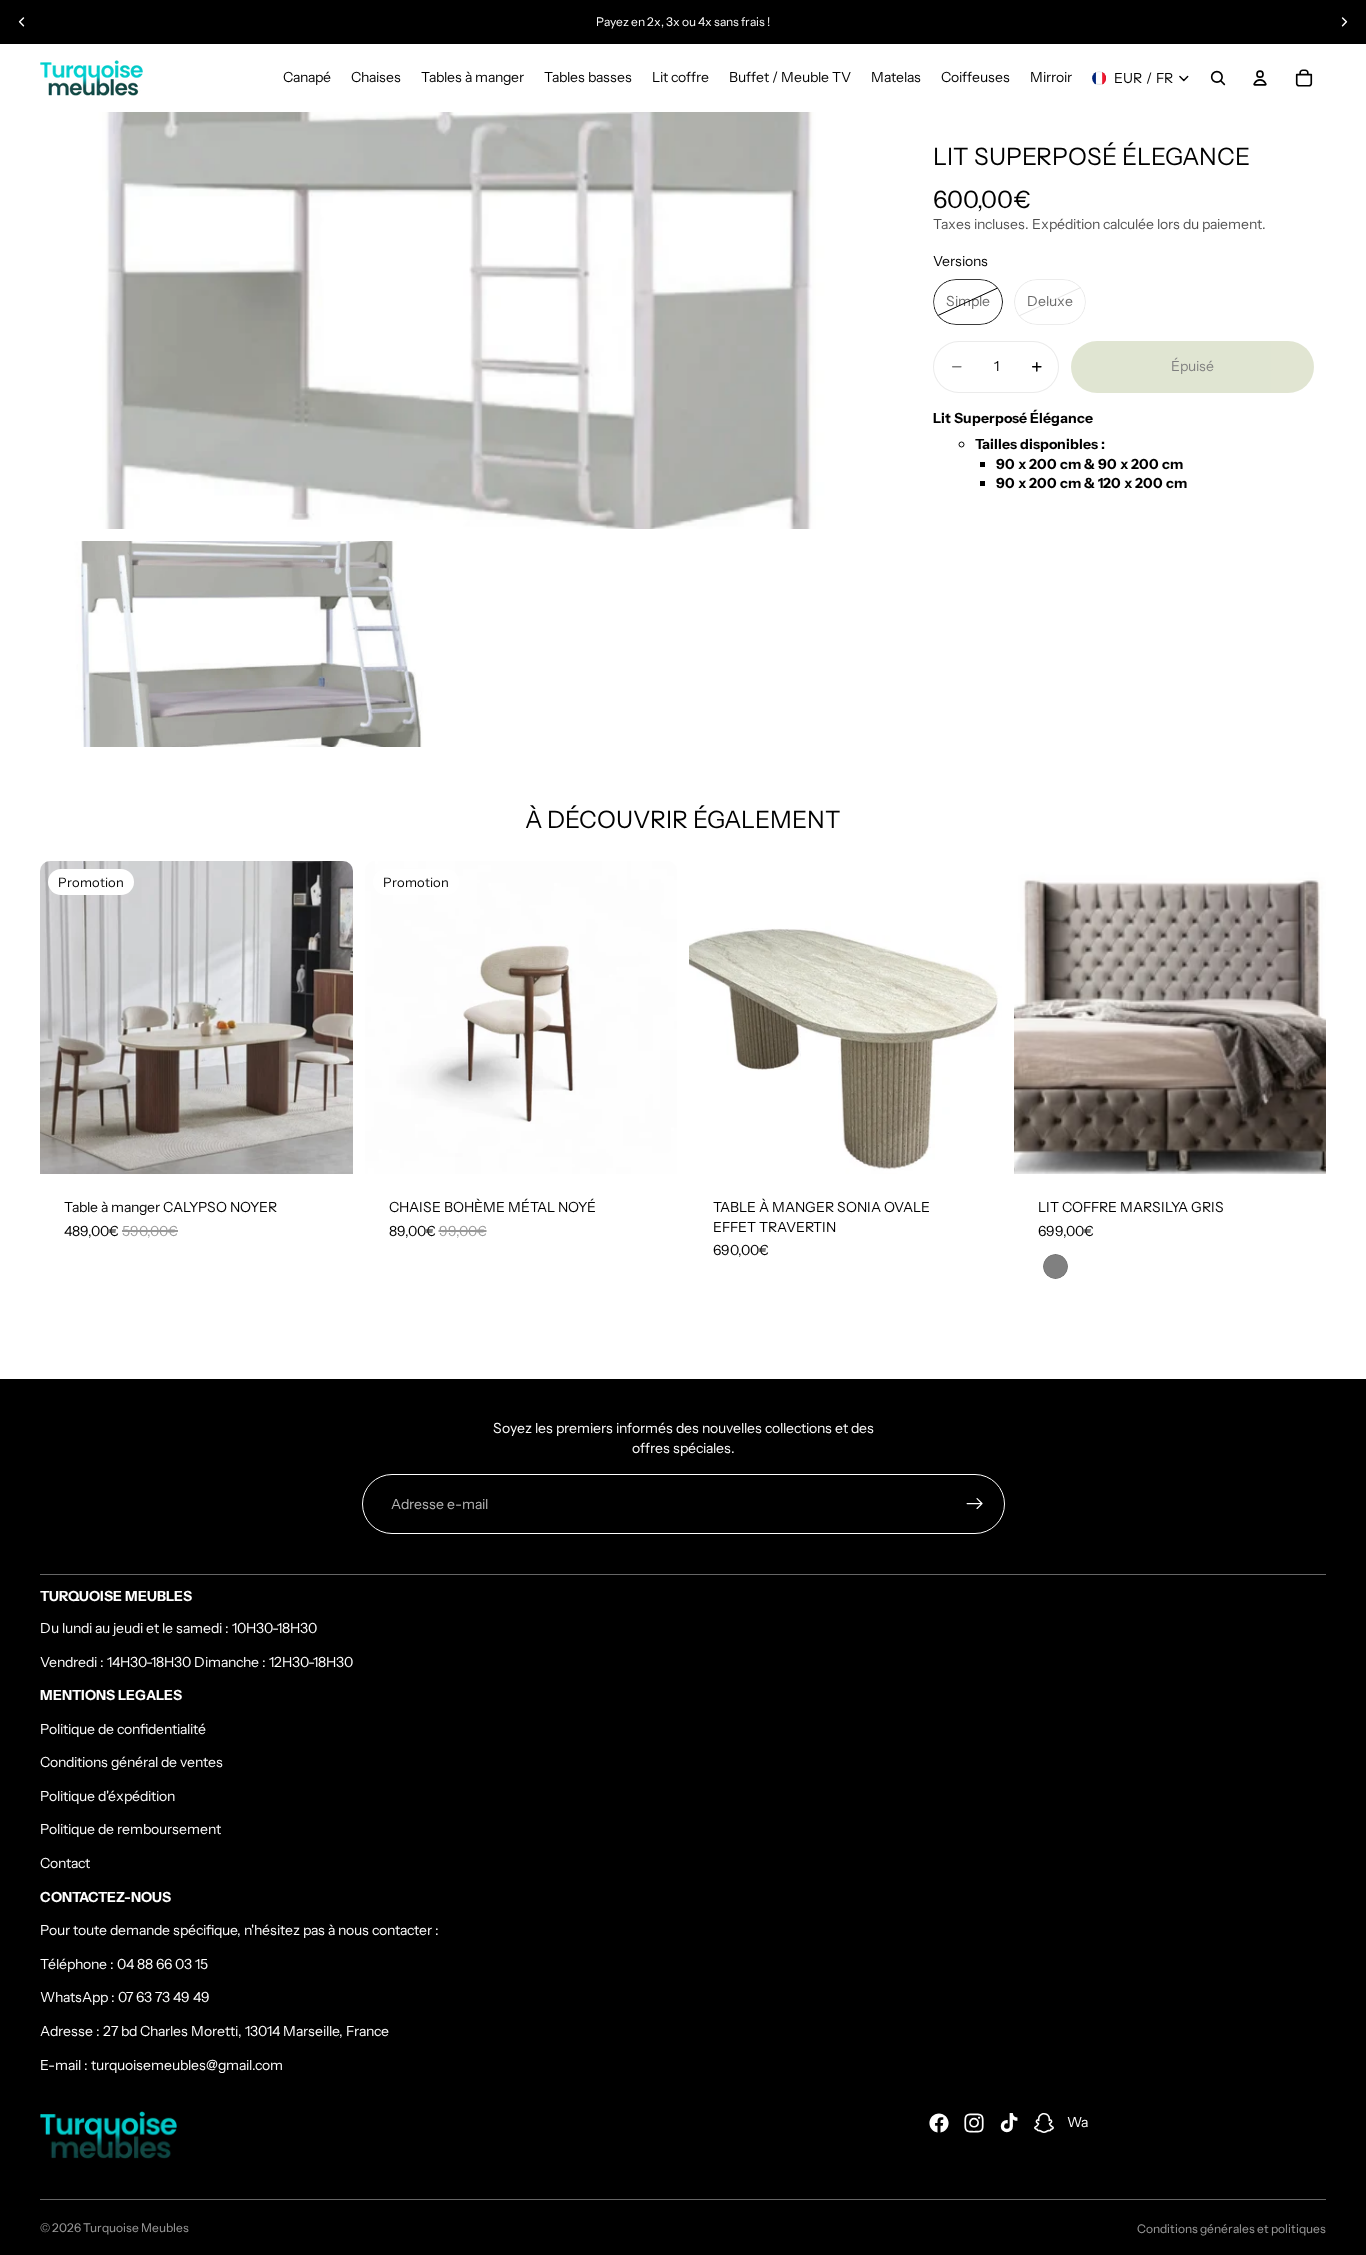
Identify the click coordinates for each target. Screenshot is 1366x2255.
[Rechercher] (1218, 78)
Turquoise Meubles (136, 2227)
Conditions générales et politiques (1231, 2228)
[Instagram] (974, 2123)
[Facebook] (939, 2123)
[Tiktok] (1009, 2123)
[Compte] (1260, 78)
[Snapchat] (1044, 2123)
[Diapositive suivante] (1344, 22)
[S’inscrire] (975, 1504)
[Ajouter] (322, 1143)
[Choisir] (971, 1143)
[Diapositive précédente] (22, 22)
